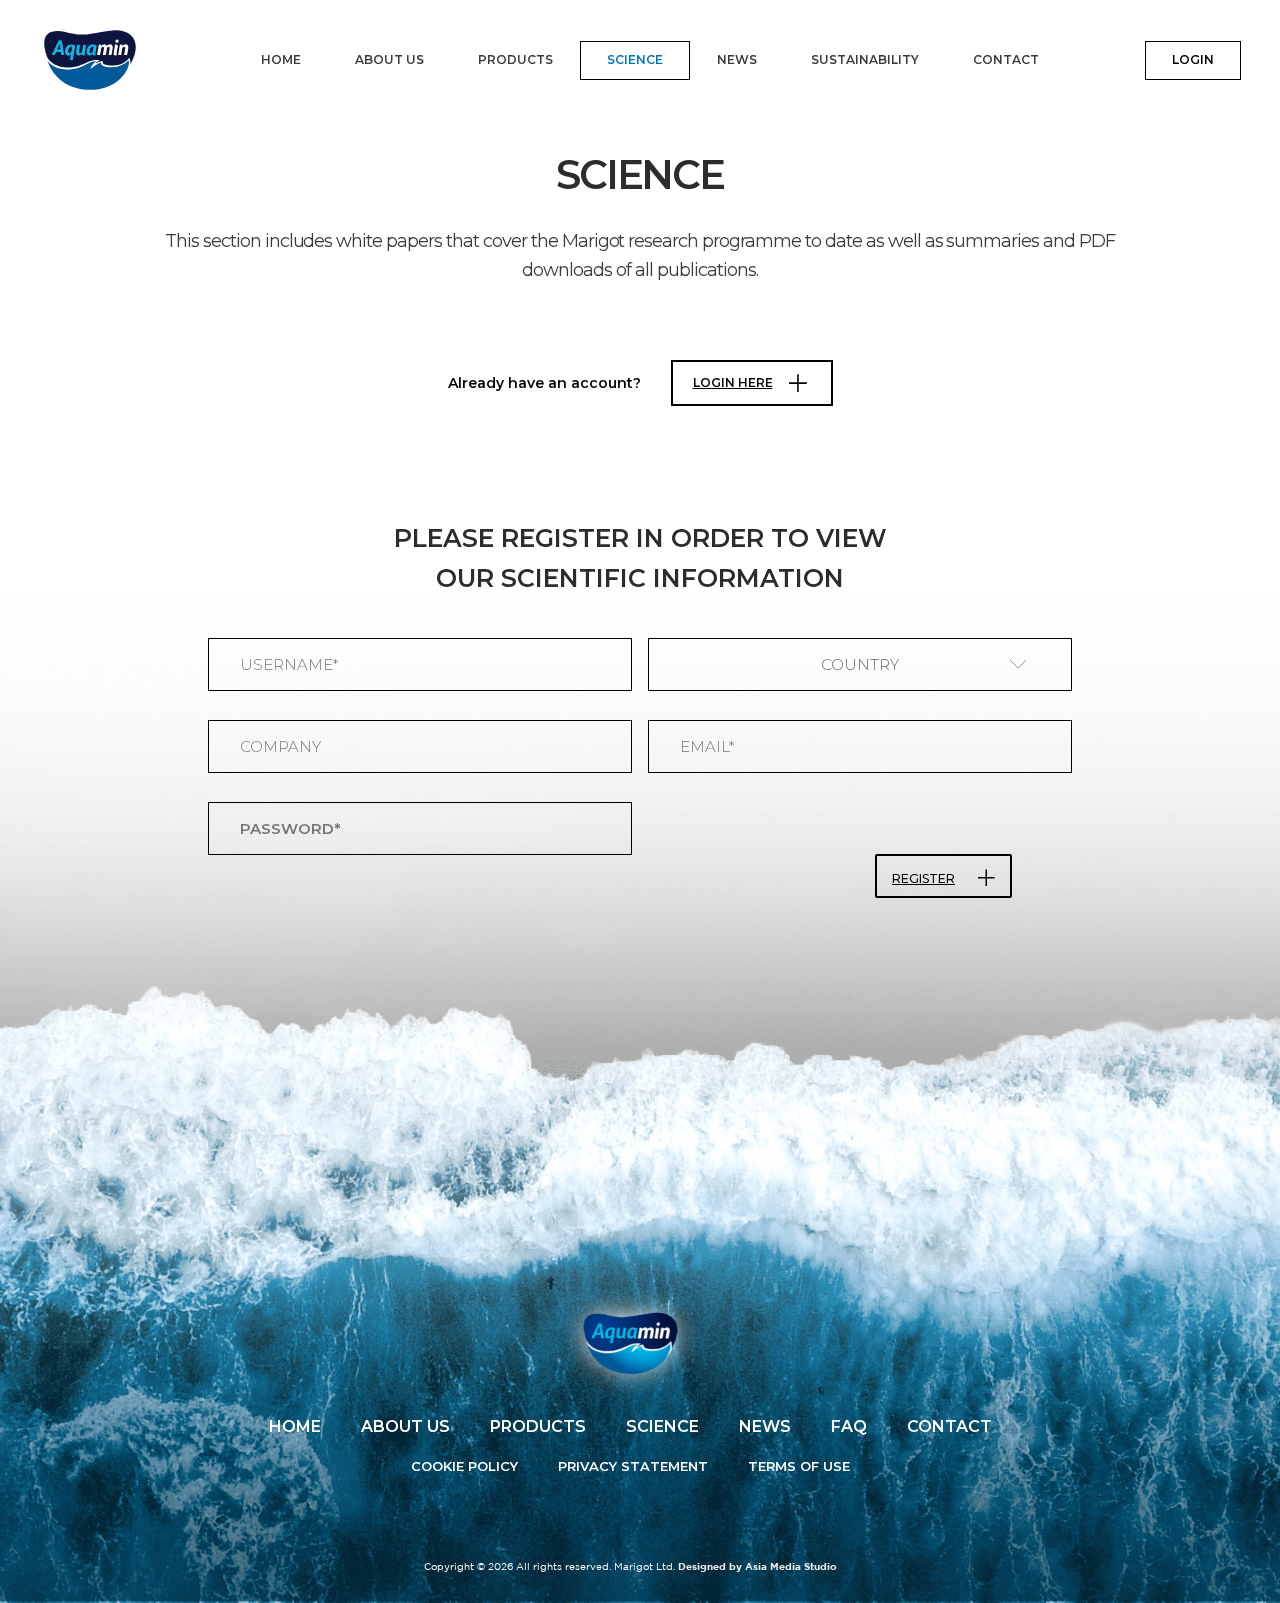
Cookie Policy (464, 1466)
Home (281, 59)
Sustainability (865, 59)
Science (635, 59)
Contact (1006, 59)
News (737, 59)
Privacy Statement (633, 1466)
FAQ (849, 1426)
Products (515, 59)
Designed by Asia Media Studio (757, 1567)
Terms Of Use (799, 1466)
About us (389, 59)
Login (1193, 59)
